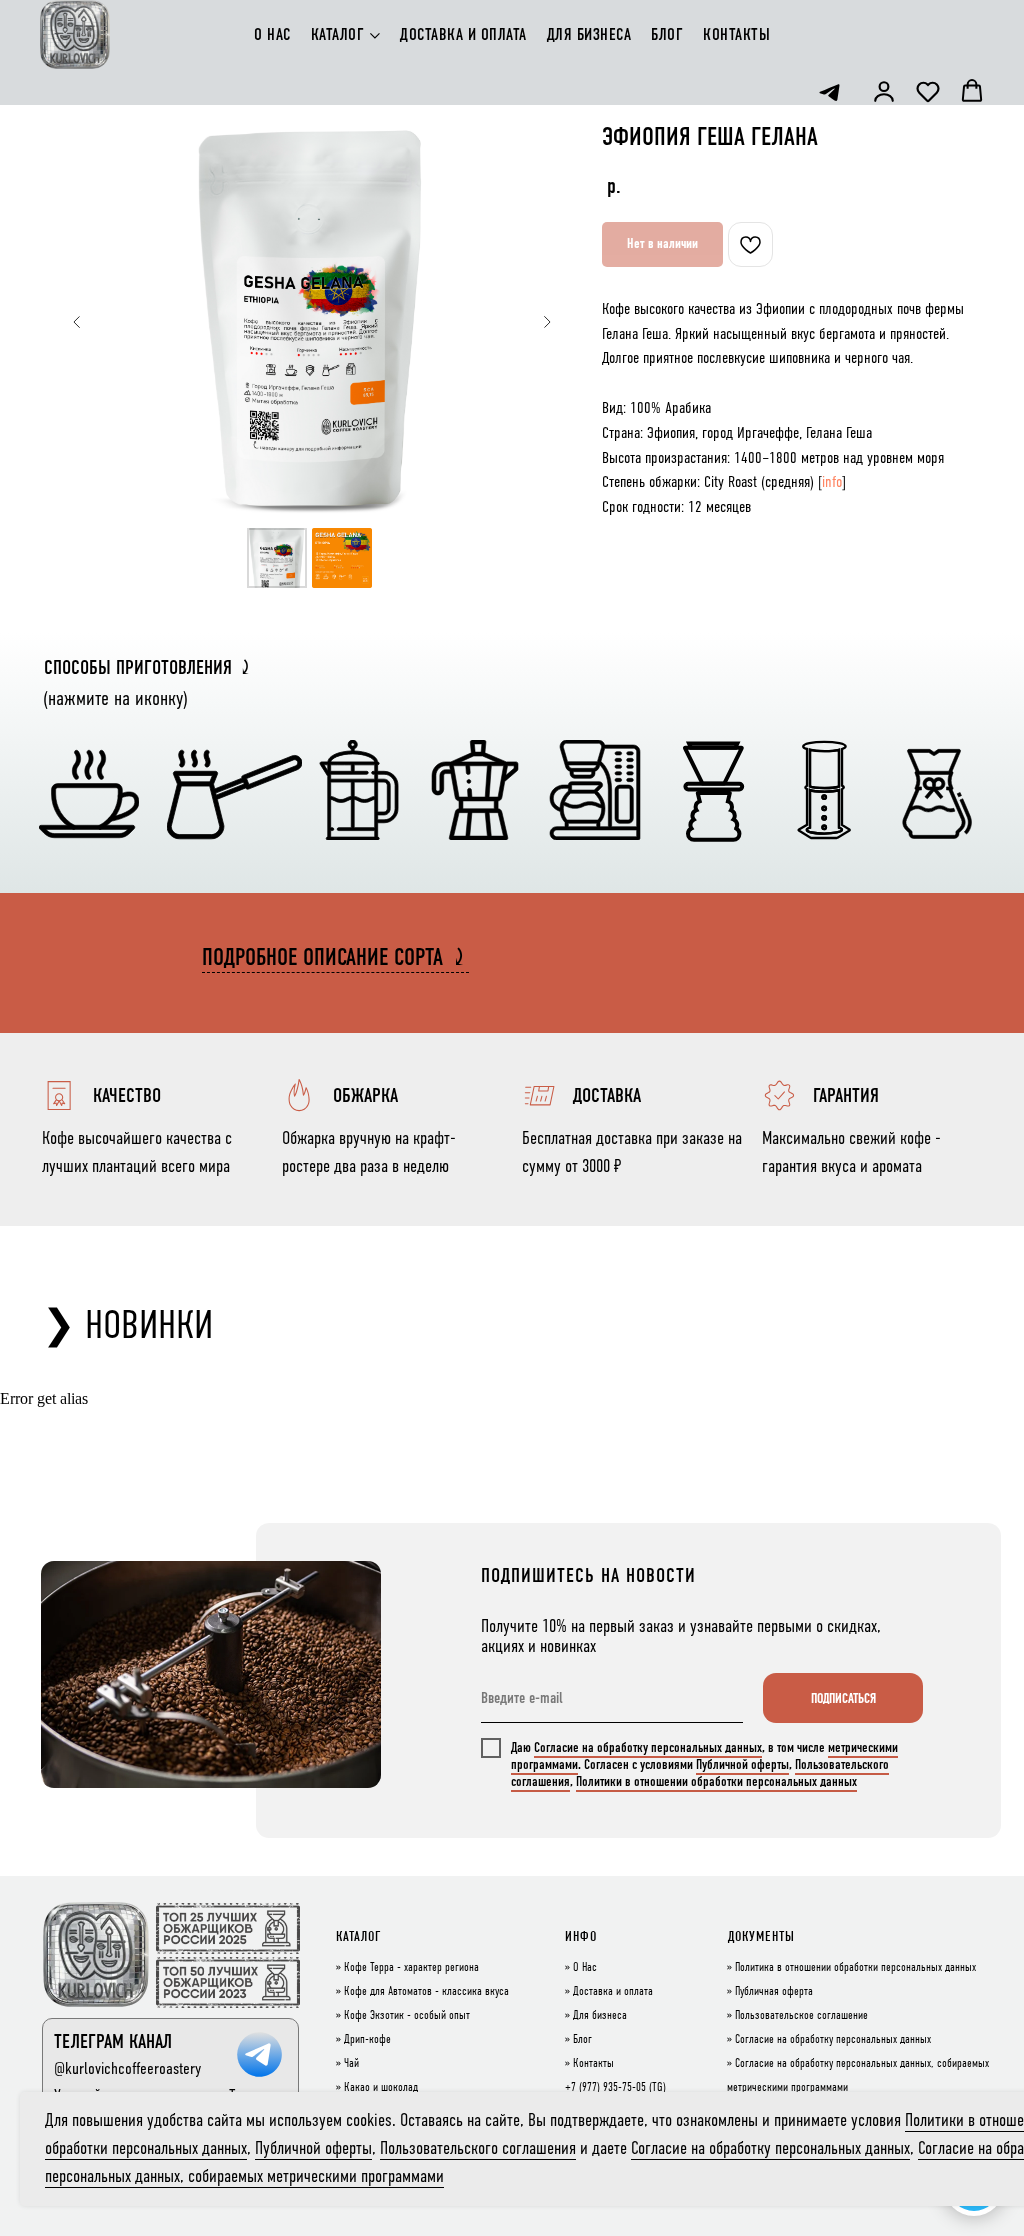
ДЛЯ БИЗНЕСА (589, 34)
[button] (884, 91)
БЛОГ (667, 34)
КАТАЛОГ (338, 34)
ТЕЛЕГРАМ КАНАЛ (113, 2041)
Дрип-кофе (367, 2040)
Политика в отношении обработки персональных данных (855, 1968)
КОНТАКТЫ (736, 34)
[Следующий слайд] (547, 322)
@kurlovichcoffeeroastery (127, 2068)
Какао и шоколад (381, 2088)
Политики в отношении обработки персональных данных (716, 1781)
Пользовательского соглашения (478, 2148)
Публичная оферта (774, 1992)
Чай (351, 2064)
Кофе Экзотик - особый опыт (407, 2016)
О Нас (585, 1968)
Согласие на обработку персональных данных (648, 1747)
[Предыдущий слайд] (77, 322)
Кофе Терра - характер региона (411, 1968)
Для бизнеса (600, 2016)
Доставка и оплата (613, 1992)
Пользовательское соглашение (801, 2016)
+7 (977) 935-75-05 (605, 2088)
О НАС (272, 34)
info (832, 481)
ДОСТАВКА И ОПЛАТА (463, 34)
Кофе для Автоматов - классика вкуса (426, 1992)
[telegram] (829, 92)
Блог (582, 2040)
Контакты (593, 2064)
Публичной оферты (742, 1764)
